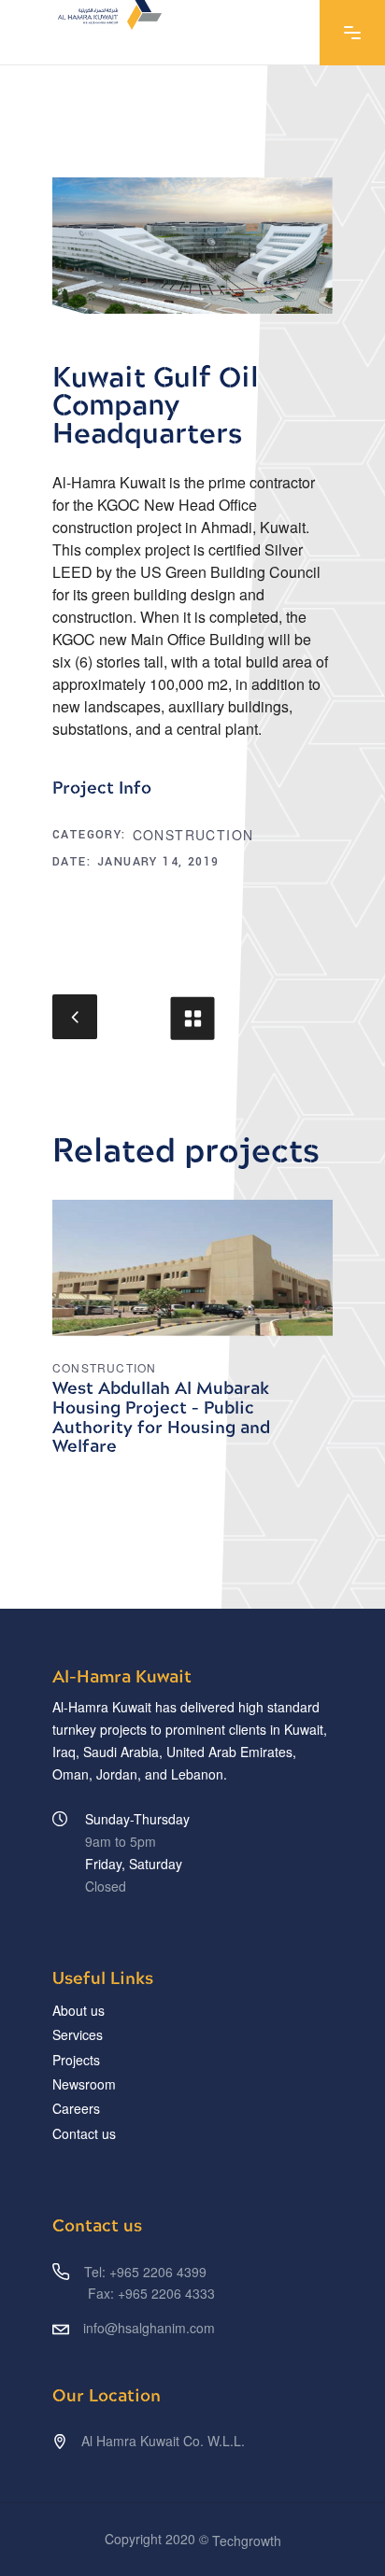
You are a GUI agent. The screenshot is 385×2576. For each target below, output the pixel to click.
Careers (76, 2109)
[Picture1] (192, 246)
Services (78, 2035)
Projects (76, 2060)
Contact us (84, 2133)
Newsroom (84, 2084)
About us (78, 2010)
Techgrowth (247, 2541)
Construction (193, 835)
